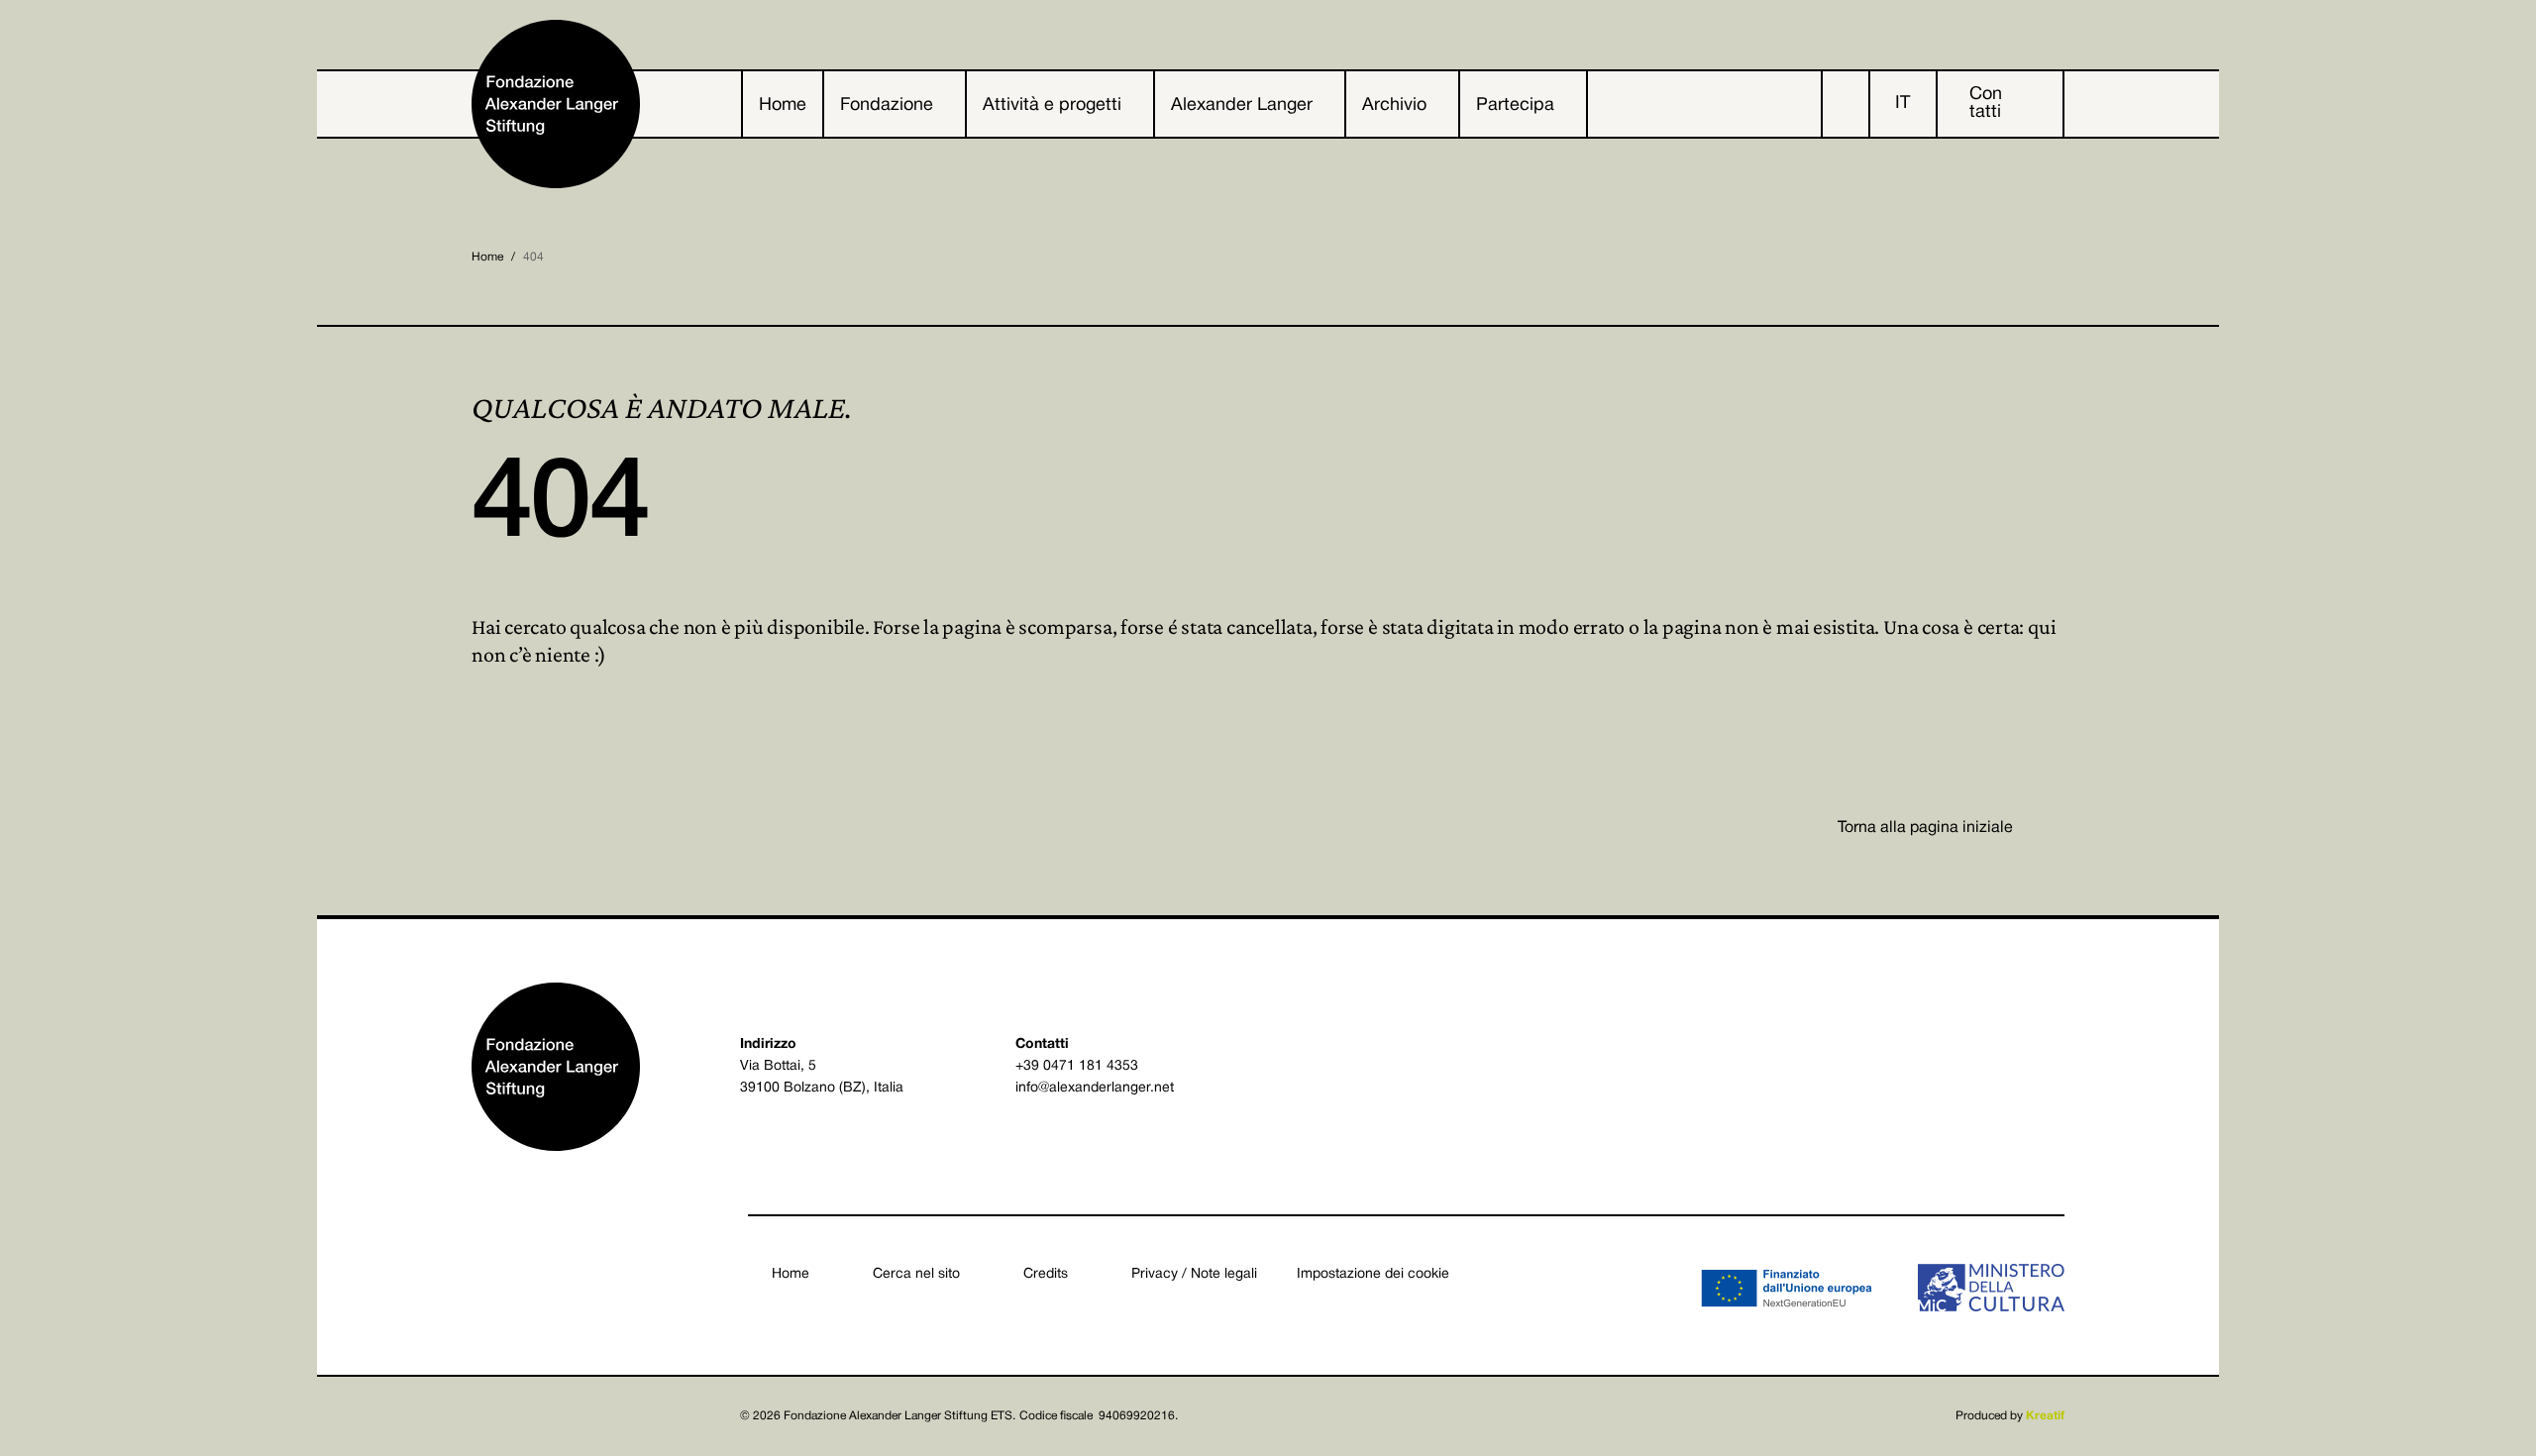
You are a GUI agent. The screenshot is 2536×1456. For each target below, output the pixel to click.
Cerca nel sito (916, 1274)
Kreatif (2045, 1416)
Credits (1046, 1274)
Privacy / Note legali (1194, 1274)
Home (487, 257)
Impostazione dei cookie (1373, 1274)
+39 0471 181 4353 (1077, 1066)
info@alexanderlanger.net (1095, 1088)
